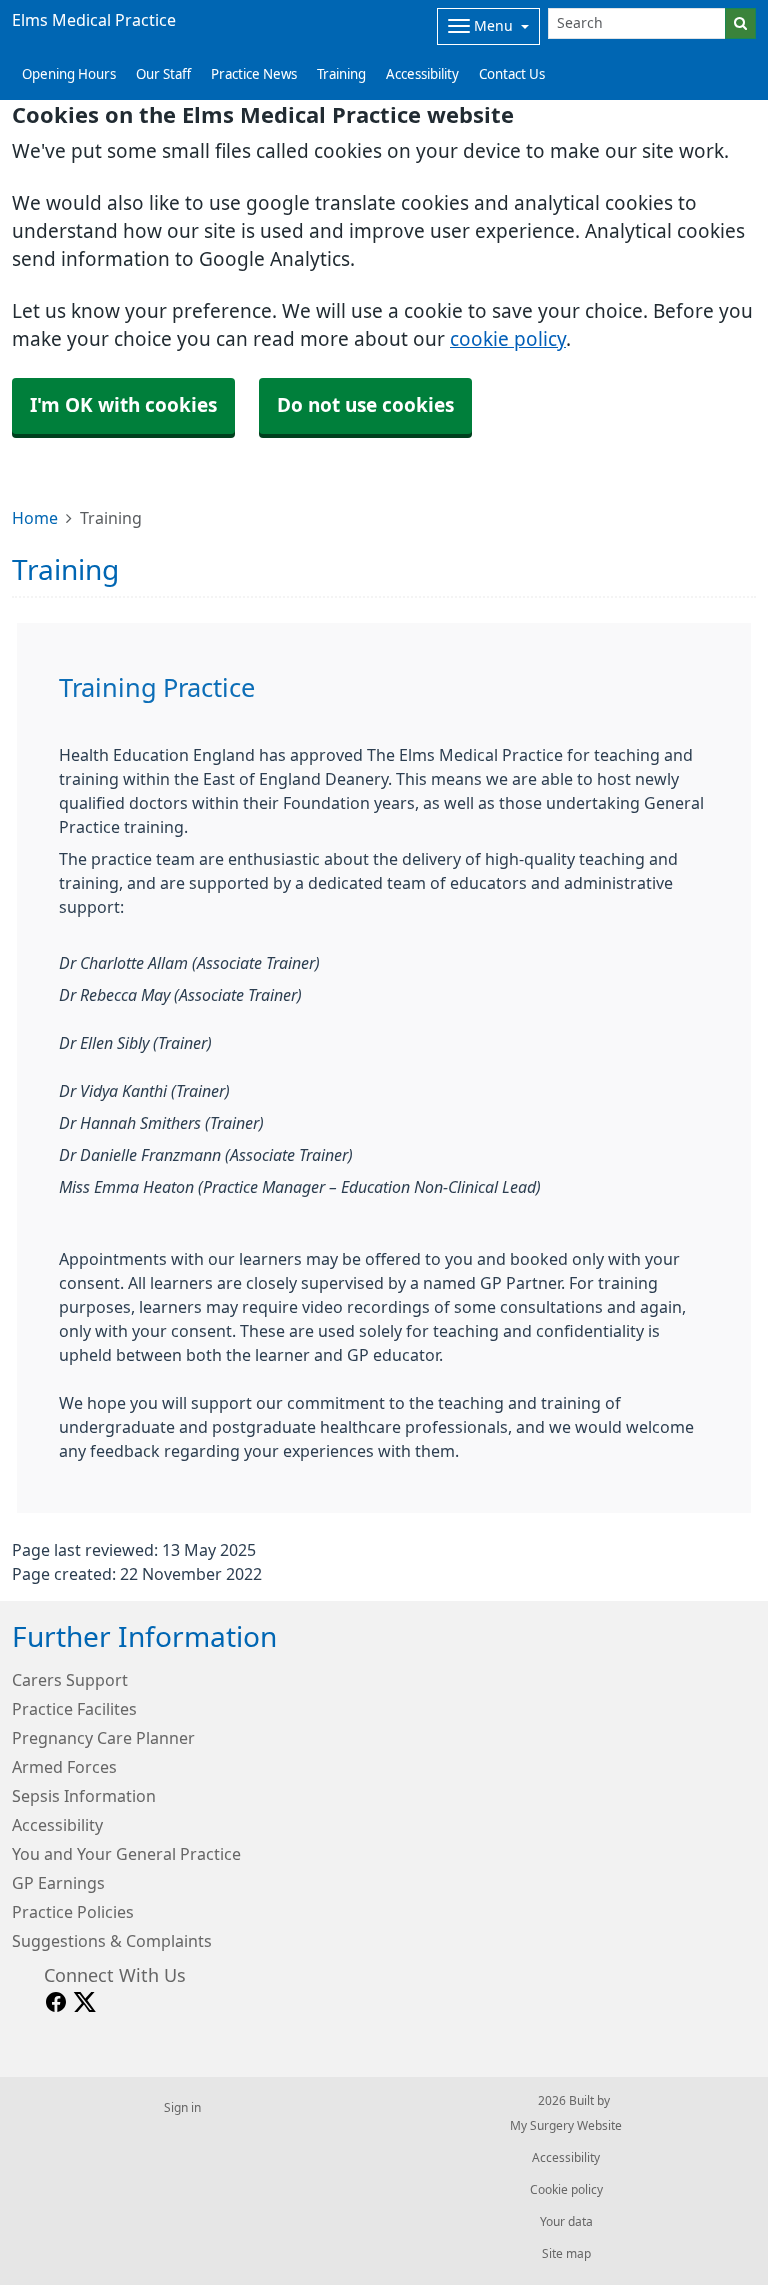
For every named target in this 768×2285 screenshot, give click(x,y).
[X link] (85, 2002)
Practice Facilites (74, 1709)
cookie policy (508, 339)
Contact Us (512, 74)
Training (341, 74)
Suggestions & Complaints (112, 1941)
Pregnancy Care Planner (103, 1738)
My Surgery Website (566, 2126)
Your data (566, 2222)
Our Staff (163, 74)
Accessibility (422, 74)
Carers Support (70, 1680)
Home (35, 518)
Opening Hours (69, 74)
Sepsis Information (84, 1796)
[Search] (740, 23)
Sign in (182, 2108)
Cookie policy (566, 2190)
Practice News (254, 74)
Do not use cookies (365, 405)
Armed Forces (64, 1767)
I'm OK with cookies (123, 405)
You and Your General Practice (126, 1854)
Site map (566, 2254)
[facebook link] (56, 2002)
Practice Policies (73, 1912)
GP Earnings (58, 1883)
